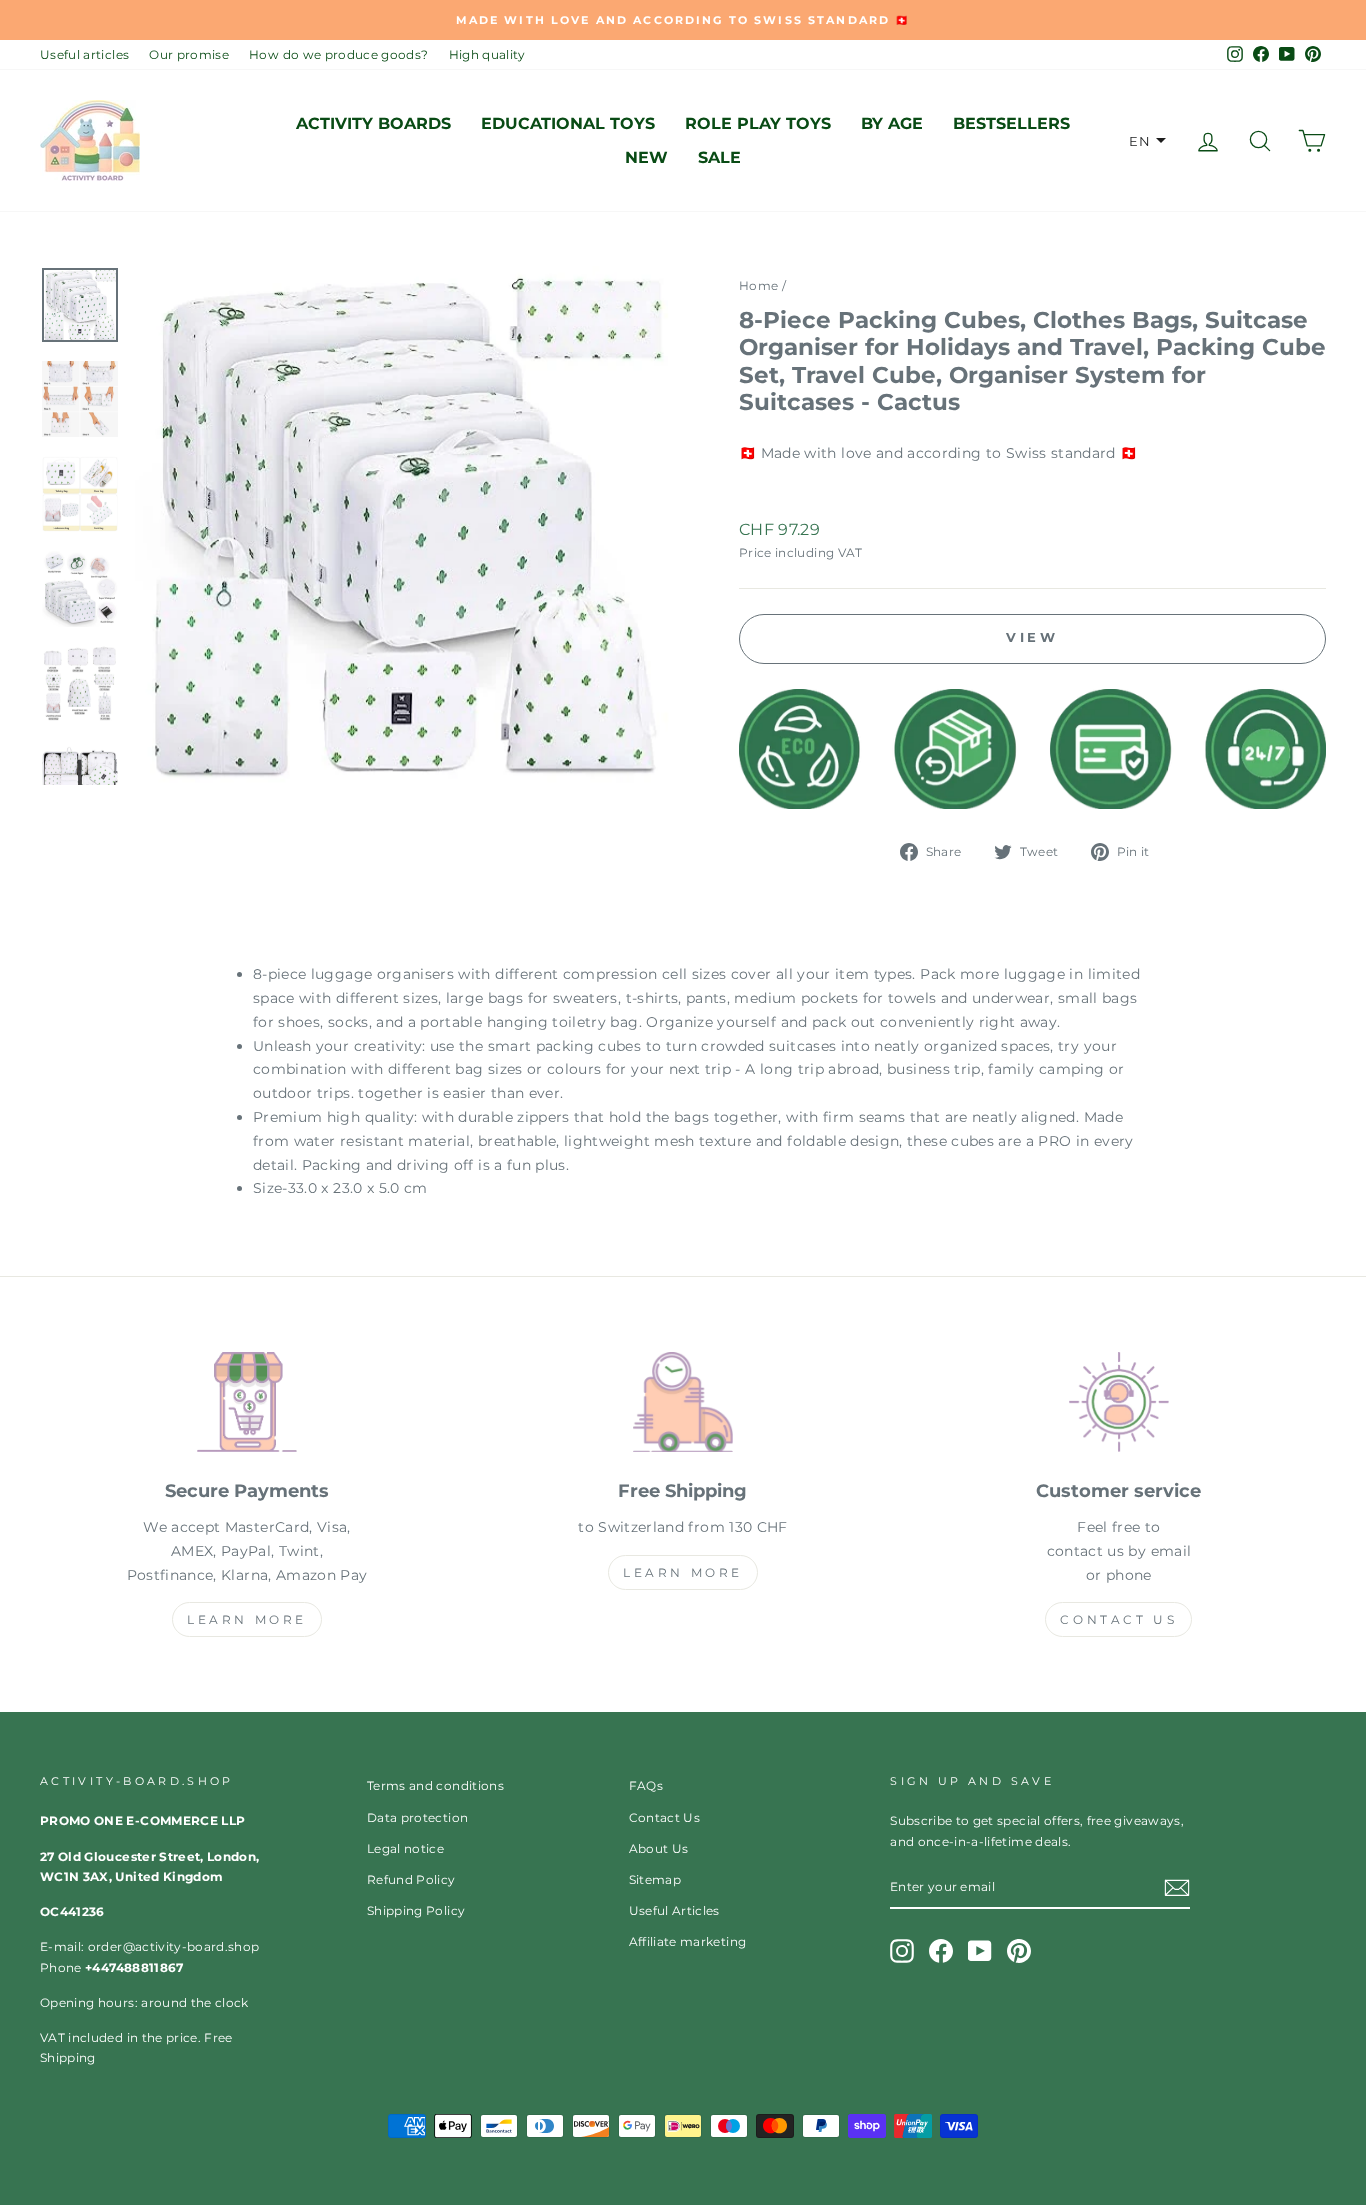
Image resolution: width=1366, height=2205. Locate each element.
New (646, 157)
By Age (892, 123)
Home (758, 285)
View (1033, 637)
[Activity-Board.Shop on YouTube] (980, 1951)
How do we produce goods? (338, 54)
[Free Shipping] (683, 1406)
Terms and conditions (435, 1785)
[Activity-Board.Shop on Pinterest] (1019, 1951)
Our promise (189, 54)
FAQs (646, 1785)
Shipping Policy (416, 1910)
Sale (719, 157)
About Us (659, 1848)
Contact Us (1118, 1619)
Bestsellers (1011, 123)
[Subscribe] (1177, 1888)
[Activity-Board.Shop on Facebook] (941, 1951)
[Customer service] (1119, 1406)
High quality (487, 54)
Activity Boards (373, 123)
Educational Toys (568, 123)
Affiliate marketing (688, 1941)
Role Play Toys (758, 123)
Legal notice (405, 1848)
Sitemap (655, 1879)
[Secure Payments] (247, 1406)
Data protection (417, 1817)
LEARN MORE (247, 1619)
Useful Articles (674, 1910)
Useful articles (84, 54)
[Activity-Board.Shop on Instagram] (902, 1951)
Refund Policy (411, 1879)
